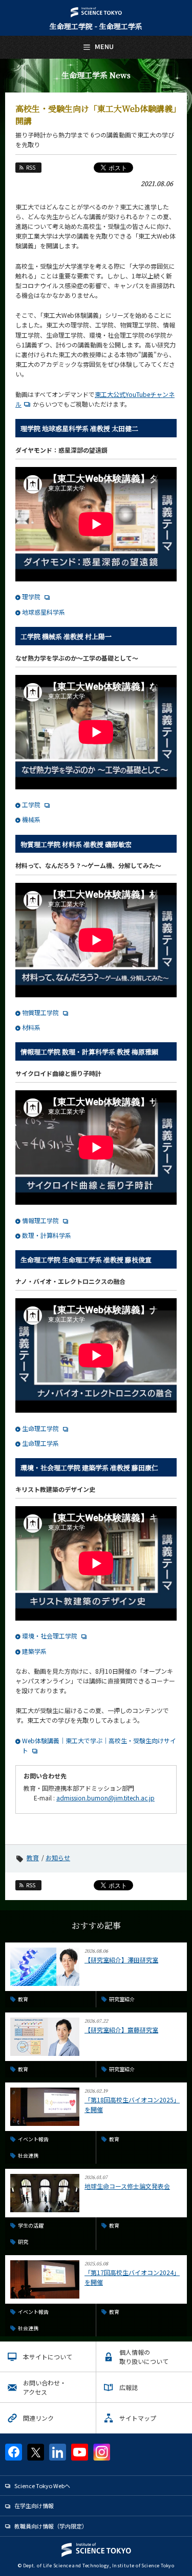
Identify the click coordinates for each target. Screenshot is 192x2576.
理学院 (31, 596)
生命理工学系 (40, 1443)
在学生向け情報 (34, 2505)
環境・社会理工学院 (50, 1636)
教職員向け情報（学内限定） (51, 2526)
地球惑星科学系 (44, 612)
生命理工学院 (40, 1428)
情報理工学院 (40, 1220)
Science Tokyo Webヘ (42, 2486)
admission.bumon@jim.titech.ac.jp (105, 1798)
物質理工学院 (40, 1012)
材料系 (31, 1027)
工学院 (31, 804)
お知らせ (58, 1857)
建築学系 (34, 1651)
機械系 (31, 819)
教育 (33, 1857)
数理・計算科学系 (47, 1235)
